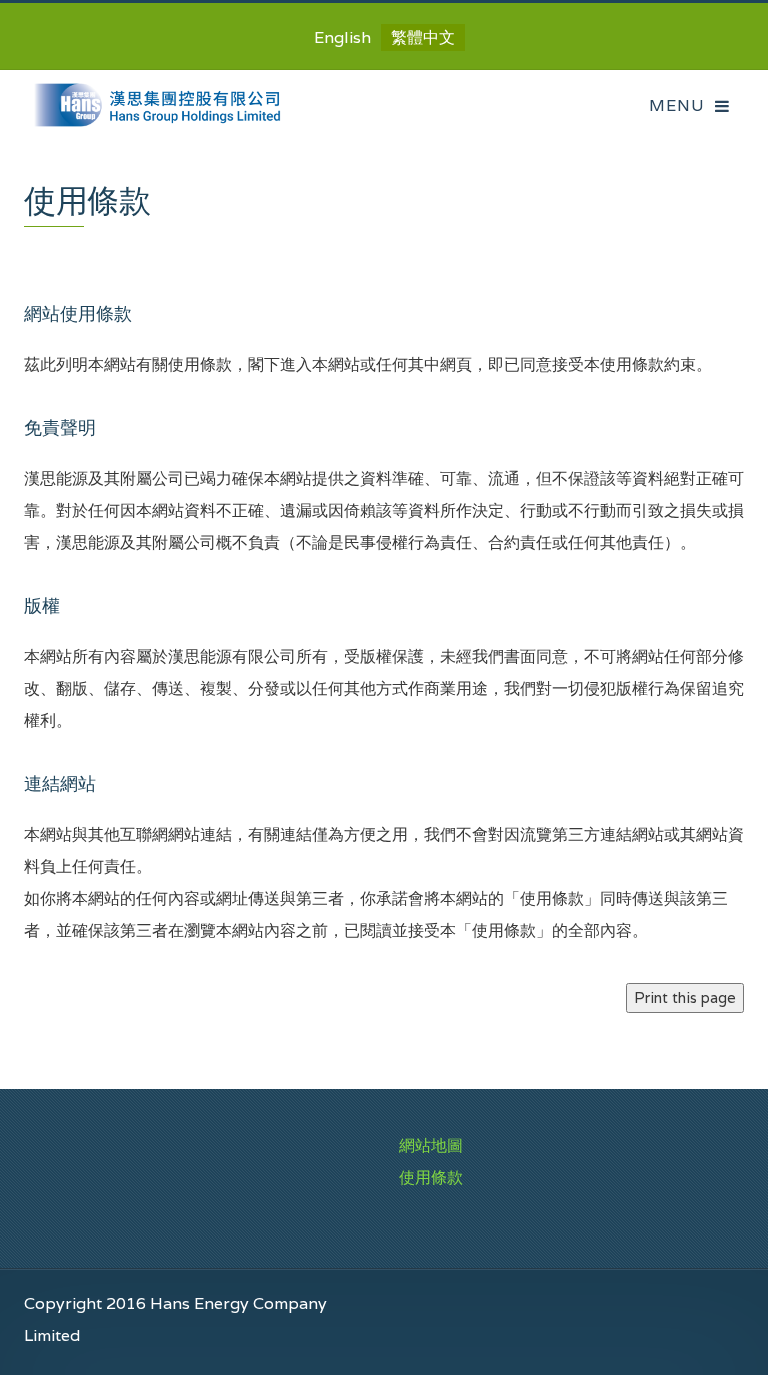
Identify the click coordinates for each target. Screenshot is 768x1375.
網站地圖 (431, 1145)
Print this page (685, 997)
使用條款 (431, 1177)
